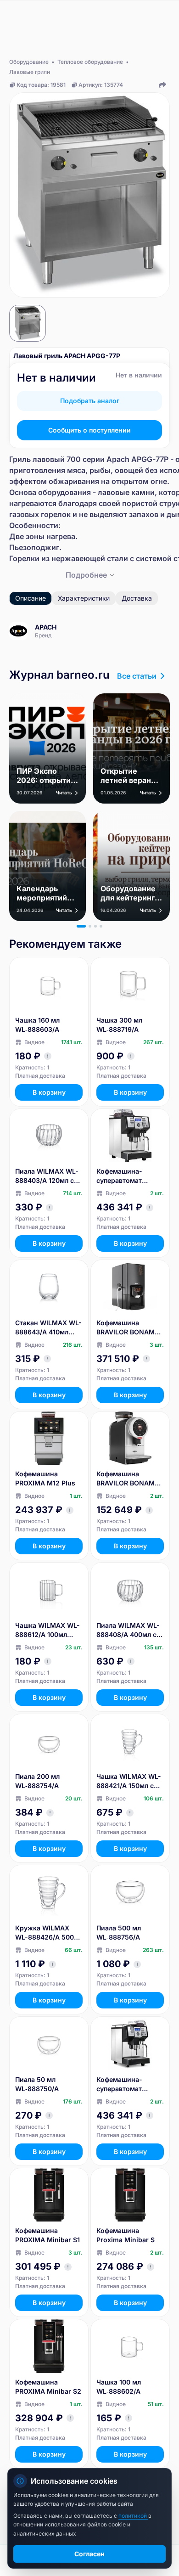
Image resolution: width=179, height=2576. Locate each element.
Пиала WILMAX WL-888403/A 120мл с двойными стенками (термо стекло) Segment (49, 1176)
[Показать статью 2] (90, 926)
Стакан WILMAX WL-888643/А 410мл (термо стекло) (48, 1328)
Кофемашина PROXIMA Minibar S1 (48, 2235)
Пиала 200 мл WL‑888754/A (37, 1781)
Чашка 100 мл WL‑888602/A (119, 2387)
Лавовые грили (30, 72)
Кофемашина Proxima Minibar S (126, 2235)
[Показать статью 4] (101, 926)
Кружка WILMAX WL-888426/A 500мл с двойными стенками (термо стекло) (49, 1933)
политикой (133, 2516)
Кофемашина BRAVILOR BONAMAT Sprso (130, 1479)
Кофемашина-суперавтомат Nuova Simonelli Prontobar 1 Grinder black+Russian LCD (128, 2084)
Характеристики (84, 598)
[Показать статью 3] (95, 926)
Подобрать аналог (90, 401)
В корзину (49, 1092)
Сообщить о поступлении (89, 430)
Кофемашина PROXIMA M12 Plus (45, 1478)
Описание (31, 598)
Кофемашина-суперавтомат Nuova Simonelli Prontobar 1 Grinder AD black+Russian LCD (128, 1176)
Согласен (89, 2554)
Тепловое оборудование (90, 62)
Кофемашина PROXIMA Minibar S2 (48, 2387)
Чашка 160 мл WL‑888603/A (37, 1025)
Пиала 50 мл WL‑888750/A (37, 2084)
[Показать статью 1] (81, 926)
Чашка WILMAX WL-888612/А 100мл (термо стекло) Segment (48, 1630)
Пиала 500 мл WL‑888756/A (119, 1932)
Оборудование (29, 62)
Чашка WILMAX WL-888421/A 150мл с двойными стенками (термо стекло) (130, 1781)
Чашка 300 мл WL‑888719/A (119, 1025)
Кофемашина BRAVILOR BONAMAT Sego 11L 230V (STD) (130, 1328)
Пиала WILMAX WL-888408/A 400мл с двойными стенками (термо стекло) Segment (130, 1630)
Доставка (137, 598)
